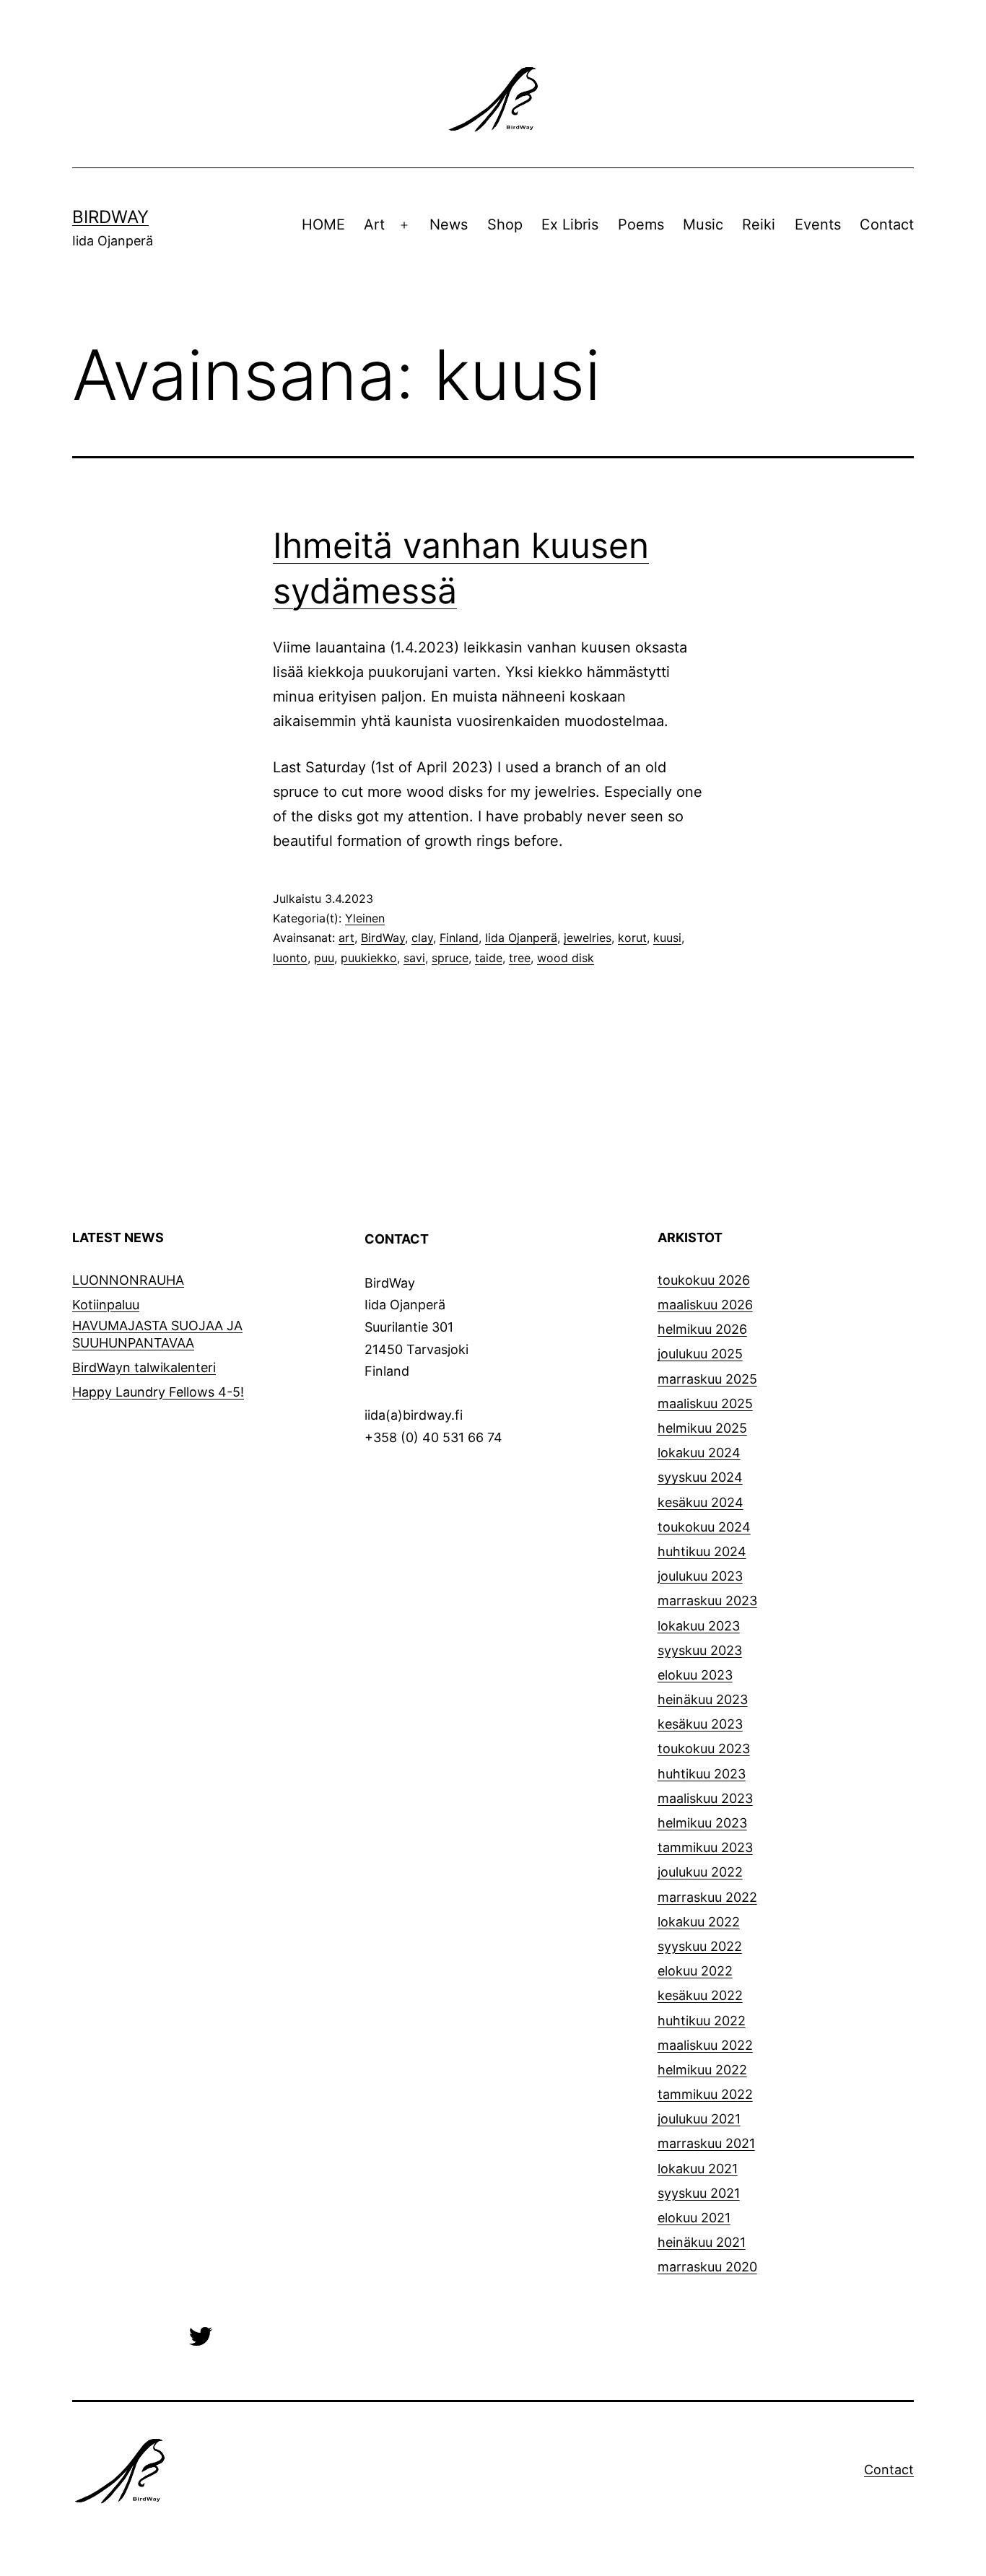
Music (703, 224)
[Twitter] (201, 2335)
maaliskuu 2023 (705, 1798)
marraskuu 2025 (707, 1379)
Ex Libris (570, 224)
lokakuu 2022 (699, 1922)
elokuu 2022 (695, 1971)
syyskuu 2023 (700, 1650)
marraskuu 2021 (706, 2143)
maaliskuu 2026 (705, 1305)
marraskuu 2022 (707, 1897)
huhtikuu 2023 (702, 1774)
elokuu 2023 (695, 1675)
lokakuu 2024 (699, 1453)
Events (818, 224)
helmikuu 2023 (702, 1823)
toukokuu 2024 (704, 1527)
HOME (323, 224)
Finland (459, 938)
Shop (505, 224)
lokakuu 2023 (699, 1626)
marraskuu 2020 (707, 2267)
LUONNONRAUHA (128, 1280)
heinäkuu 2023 (703, 1699)
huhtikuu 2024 (702, 1551)
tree (520, 958)
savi (414, 958)
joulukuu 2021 (699, 2119)
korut (632, 938)
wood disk (566, 958)
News (449, 224)
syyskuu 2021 (699, 2193)
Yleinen (365, 918)
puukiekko (369, 958)
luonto (290, 958)
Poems (641, 224)
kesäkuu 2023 (700, 1724)
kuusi (667, 938)
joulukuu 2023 (700, 1576)
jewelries (588, 938)
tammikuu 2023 (705, 1847)
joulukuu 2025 (700, 1354)
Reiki (759, 224)
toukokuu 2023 (704, 1748)
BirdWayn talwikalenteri (144, 1367)
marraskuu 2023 (707, 1601)
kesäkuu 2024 (701, 1502)
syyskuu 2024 (700, 1477)
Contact (887, 224)
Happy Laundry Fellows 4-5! (158, 1392)
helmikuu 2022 (702, 2070)
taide (489, 958)
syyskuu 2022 (700, 1946)
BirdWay (110, 217)
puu (324, 958)
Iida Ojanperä (521, 938)
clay (422, 938)
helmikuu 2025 (702, 1428)
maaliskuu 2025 (705, 1403)
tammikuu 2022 (705, 2094)
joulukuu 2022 (700, 1872)
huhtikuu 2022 (702, 2021)
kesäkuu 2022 (700, 1995)
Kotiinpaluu (106, 1305)
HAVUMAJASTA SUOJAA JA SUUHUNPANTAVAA (157, 1334)
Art (374, 224)
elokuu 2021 (694, 2218)
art (346, 938)
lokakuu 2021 (698, 2169)
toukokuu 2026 (704, 1280)
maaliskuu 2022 (705, 2045)
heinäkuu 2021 (702, 2242)
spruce (450, 958)
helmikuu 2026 (702, 1329)
